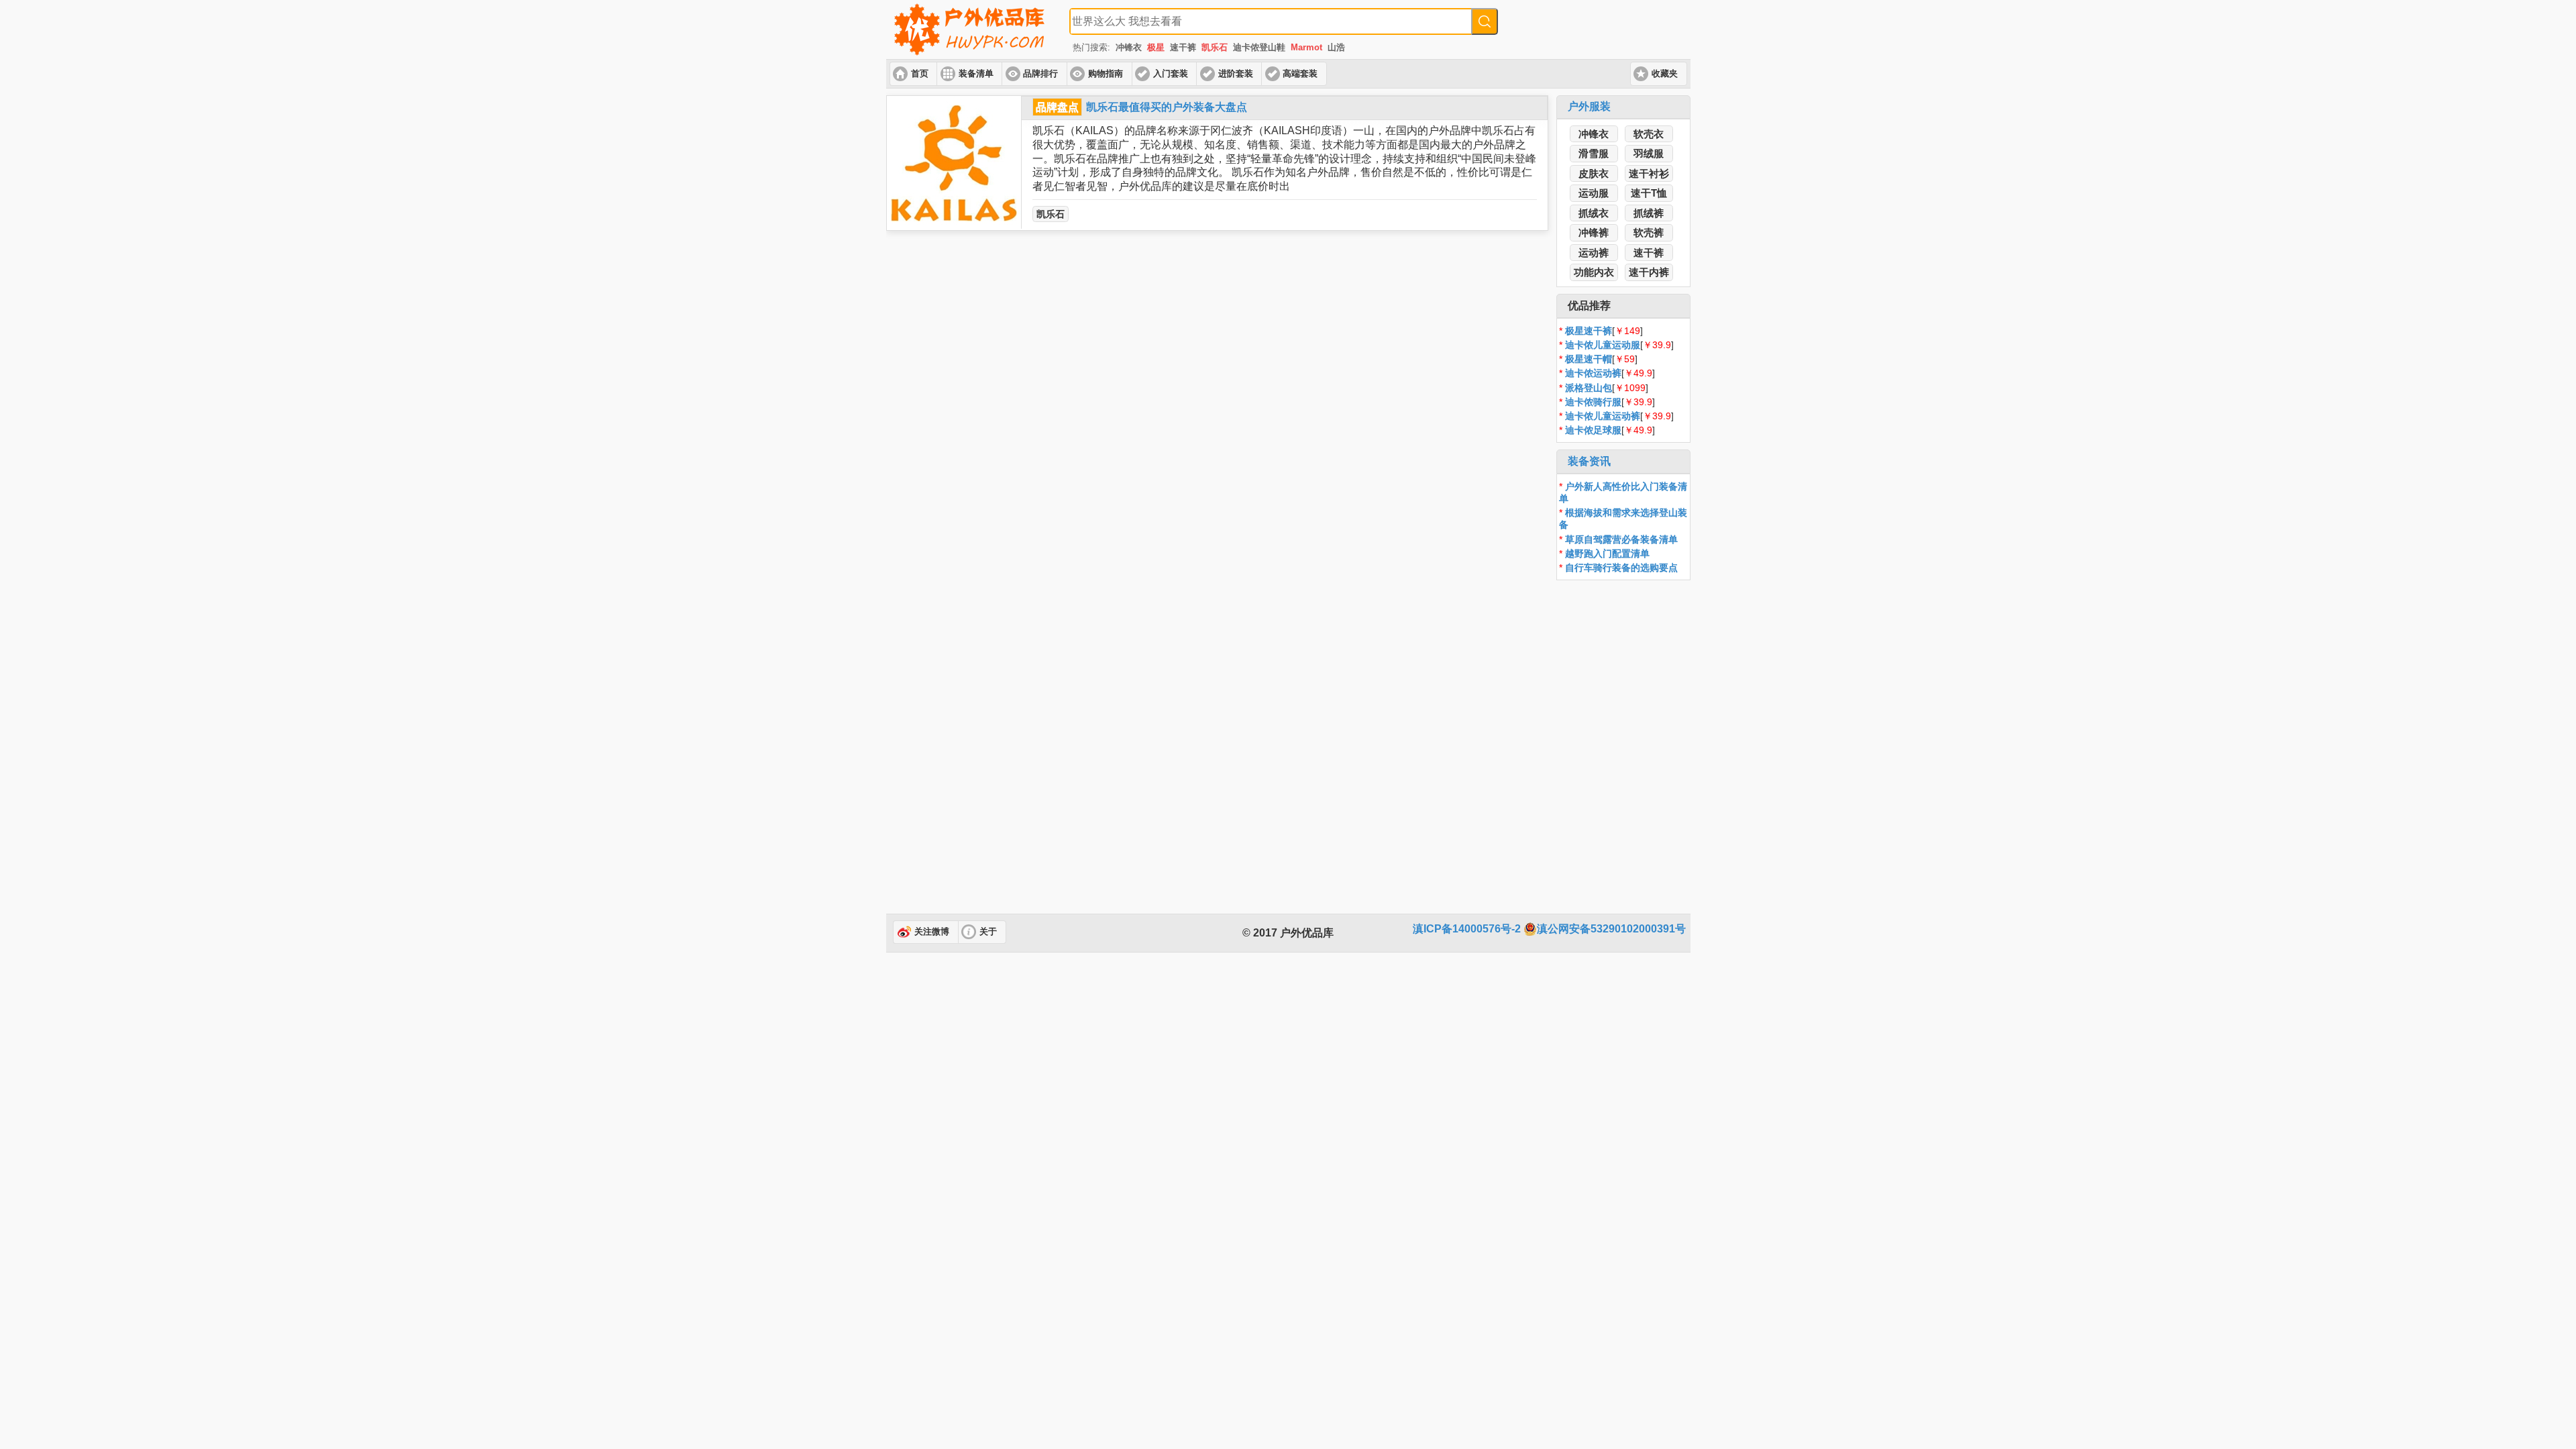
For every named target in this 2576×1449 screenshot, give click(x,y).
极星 (1156, 47)
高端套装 (1300, 74)
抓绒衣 (1594, 213)
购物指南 (1106, 74)
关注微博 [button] (932, 932)
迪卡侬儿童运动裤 (1603, 416)
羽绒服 (1649, 153)
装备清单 (976, 74)
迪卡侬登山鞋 (1259, 47)
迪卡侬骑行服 (1593, 402)
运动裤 (1594, 253)
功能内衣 (1594, 272)
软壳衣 (1649, 134)
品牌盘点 (1057, 107)
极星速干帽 (1589, 359)
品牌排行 (1040, 74)
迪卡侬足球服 (1593, 430)
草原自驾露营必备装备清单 (1621, 539)
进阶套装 (1236, 74)
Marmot (1306, 47)
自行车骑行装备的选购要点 (1621, 568)
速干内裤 (1649, 272)
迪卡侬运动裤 (1593, 373)
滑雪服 (1594, 153)
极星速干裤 (1589, 331)
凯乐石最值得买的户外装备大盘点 (1167, 107)
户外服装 (1589, 106)
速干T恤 (1649, 193)
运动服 (1594, 193)
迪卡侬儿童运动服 (1603, 345)
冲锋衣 (1129, 47)
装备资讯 (1589, 461)
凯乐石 (1215, 47)
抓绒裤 (1649, 213)
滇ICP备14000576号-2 (1467, 929)
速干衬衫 (1649, 173)
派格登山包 (1589, 388)
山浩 (1336, 47)
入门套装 (1171, 74)
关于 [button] (988, 932)
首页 (920, 74)
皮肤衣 (1594, 173)
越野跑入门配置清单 (1607, 553)
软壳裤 (1649, 232)
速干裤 (1183, 47)
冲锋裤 (1594, 232)
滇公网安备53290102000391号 (1611, 929)
